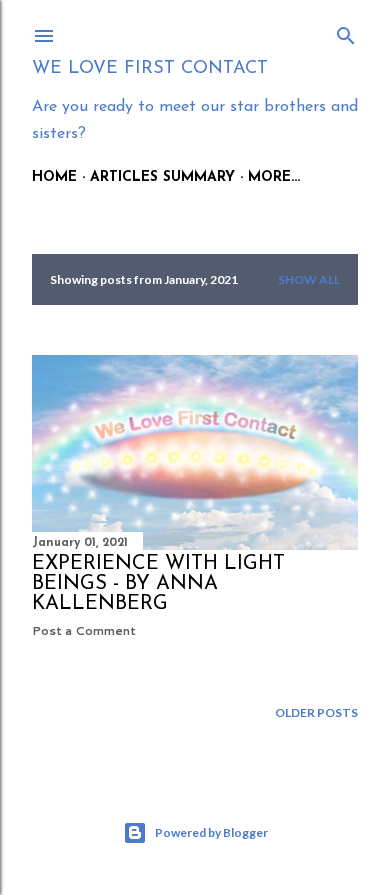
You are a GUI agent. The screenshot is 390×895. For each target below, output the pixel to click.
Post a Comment (84, 630)
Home (54, 177)
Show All (309, 279)
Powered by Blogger (211, 832)
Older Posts (316, 712)
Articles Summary (162, 177)
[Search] (346, 31)
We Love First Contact (150, 69)
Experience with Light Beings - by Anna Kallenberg (158, 584)
